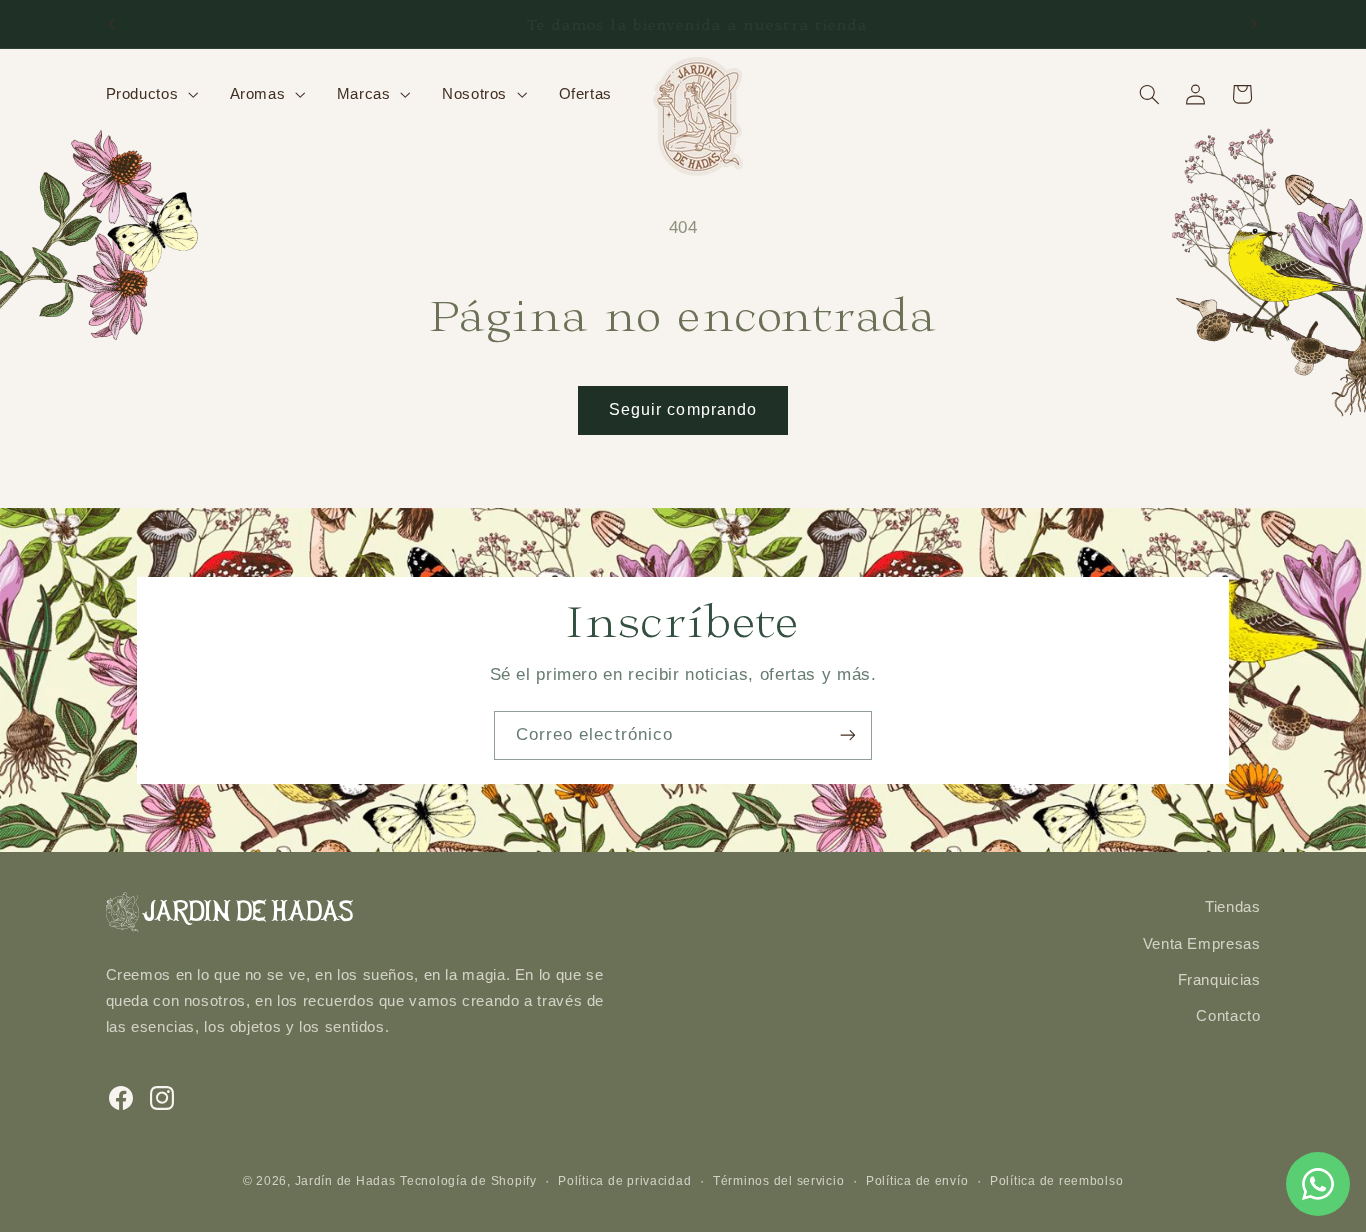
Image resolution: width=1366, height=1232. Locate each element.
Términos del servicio (778, 1181)
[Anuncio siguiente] (1254, 24)
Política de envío (917, 1181)
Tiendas (1232, 907)
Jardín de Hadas (345, 1181)
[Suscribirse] (848, 735)
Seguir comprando (683, 409)
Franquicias (1219, 980)
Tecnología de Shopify (468, 1181)
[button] (150, 94)
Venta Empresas (1202, 944)
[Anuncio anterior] (112, 24)
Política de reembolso (1056, 1181)
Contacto (1228, 1016)
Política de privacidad (624, 1181)
